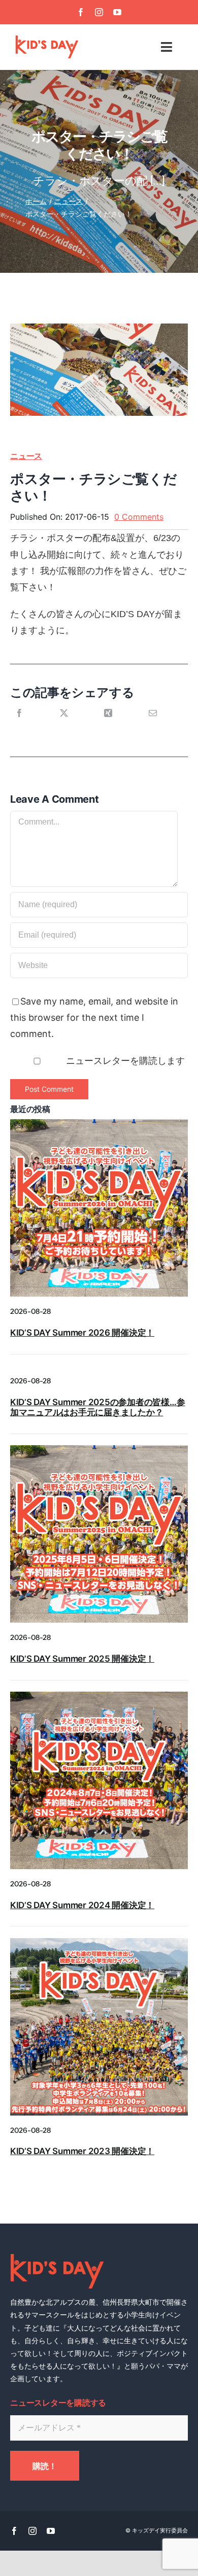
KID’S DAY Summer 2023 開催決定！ (82, 2151)
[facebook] (81, 12)
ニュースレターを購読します (124, 1061)
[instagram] (99, 12)
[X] (64, 724)
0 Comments (139, 517)
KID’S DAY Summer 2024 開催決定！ (82, 1905)
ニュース (26, 456)
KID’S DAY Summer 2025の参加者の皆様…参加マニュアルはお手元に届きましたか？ (97, 1407)
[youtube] (117, 12)
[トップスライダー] (99, 1696)
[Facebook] (19, 724)
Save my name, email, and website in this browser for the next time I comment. (94, 1018)
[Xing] (108, 724)
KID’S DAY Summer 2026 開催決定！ (82, 1333)
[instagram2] (99, 1942)
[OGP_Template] (99, 1123)
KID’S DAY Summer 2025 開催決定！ (82, 1659)
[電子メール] (153, 724)
